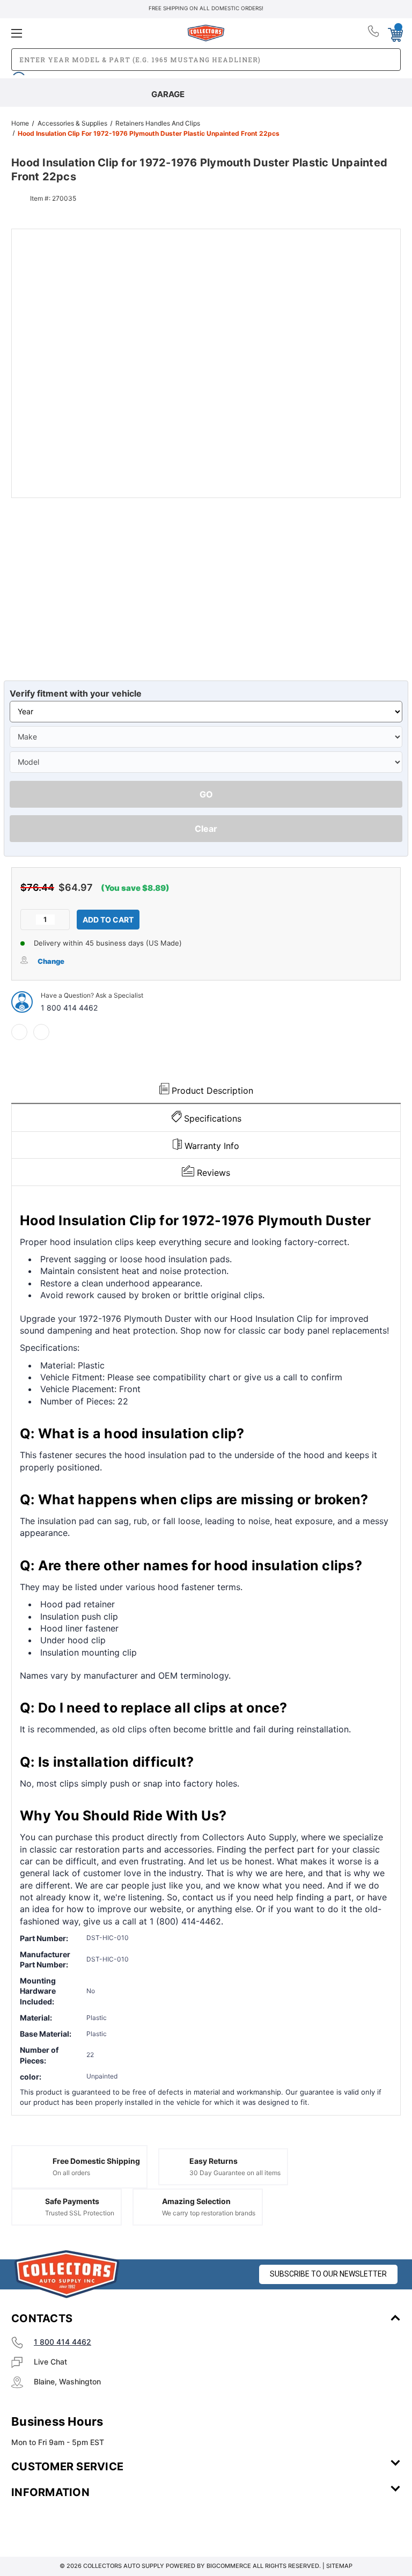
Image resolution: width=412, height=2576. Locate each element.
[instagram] (57, 2524)
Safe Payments (72, 2201)
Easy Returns (214, 2161)
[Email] (41, 1032)
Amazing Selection (196, 2201)
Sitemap (339, 2566)
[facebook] (19, 1032)
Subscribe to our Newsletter (328, 2274)
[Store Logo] (67, 2274)
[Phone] (374, 33)
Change (51, 961)
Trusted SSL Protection (80, 2213)
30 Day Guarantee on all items (235, 2173)
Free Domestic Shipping (96, 2161)
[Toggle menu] (76, 33)
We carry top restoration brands (209, 2213)
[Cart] (395, 33)
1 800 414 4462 (69, 1008)
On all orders (71, 2173)
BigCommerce (229, 2566)
